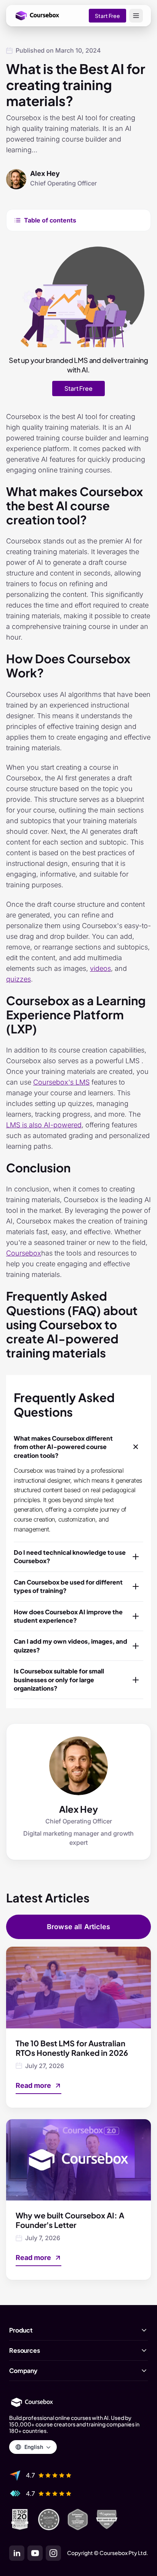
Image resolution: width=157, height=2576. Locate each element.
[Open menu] (136, 16)
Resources (25, 2350)
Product (21, 2330)
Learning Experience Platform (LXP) (76, 1015)
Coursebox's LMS (61, 1082)
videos (100, 968)
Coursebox (24, 1253)
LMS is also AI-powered (44, 1125)
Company (23, 2371)
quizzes (18, 979)
